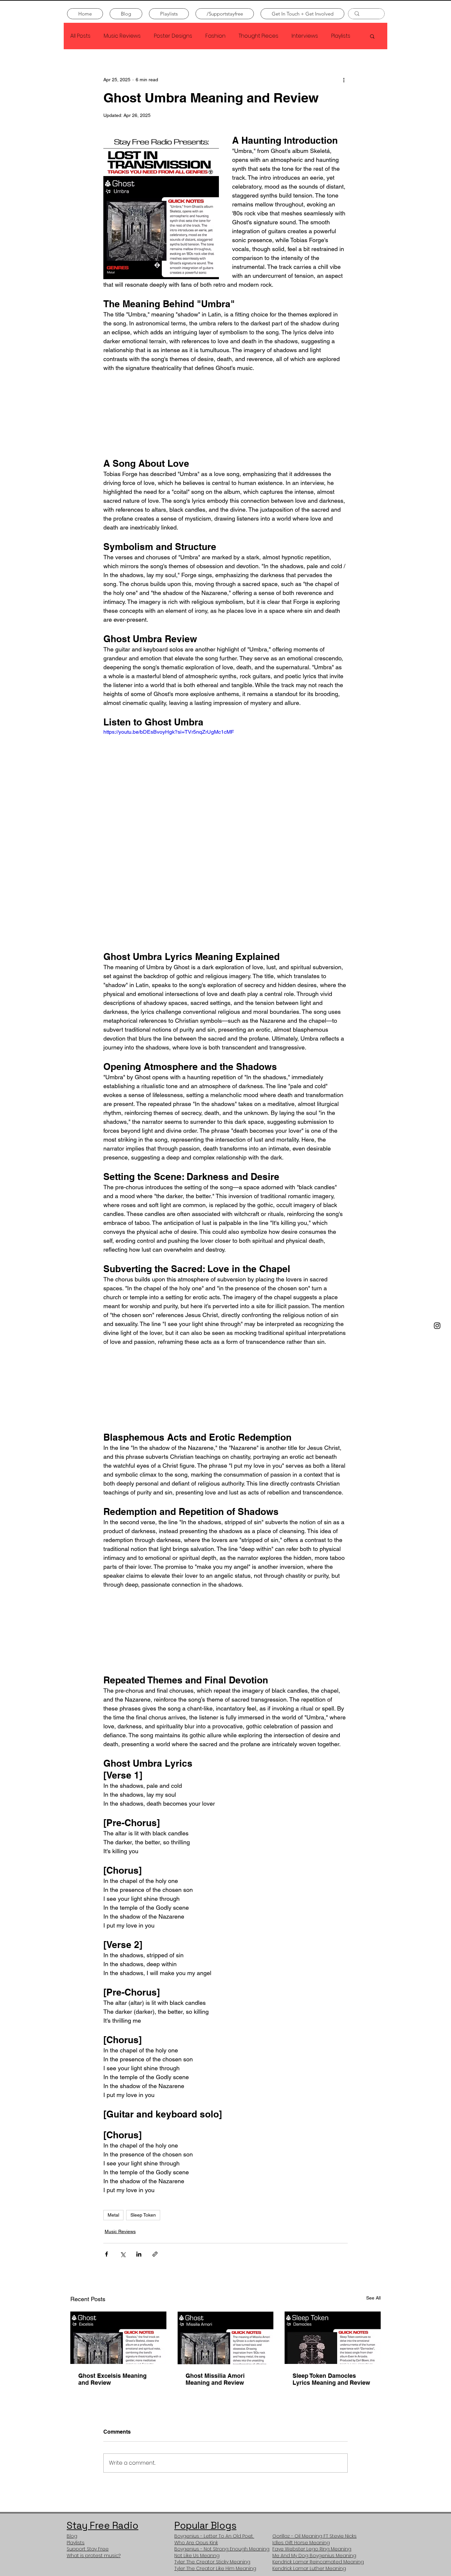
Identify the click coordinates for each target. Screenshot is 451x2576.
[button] (372, 36)
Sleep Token (143, 2215)
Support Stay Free (88, 2554)
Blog (72, 2541)
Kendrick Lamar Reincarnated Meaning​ (318, 2567)
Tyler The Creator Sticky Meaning (212, 2567)
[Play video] (225, 797)
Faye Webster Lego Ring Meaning (312, 2554)
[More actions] (344, 80)
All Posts (80, 36)
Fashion (215, 36)
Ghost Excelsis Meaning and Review (112, 2379)
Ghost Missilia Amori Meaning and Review (215, 2379)
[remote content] (225, 415)
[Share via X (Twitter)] (123, 2254)
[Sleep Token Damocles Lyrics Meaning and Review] (333, 2337)
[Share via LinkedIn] (139, 2254)
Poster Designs (173, 36)
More (338, 36)
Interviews (305, 36)
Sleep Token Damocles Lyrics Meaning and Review (332, 2379)
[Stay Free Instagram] (437, 1326)
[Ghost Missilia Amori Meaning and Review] (226, 2337)
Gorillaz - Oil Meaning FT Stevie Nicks (314, 2541)
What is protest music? (94, 2561)
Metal (113, 2215)
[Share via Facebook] (106, 2254)
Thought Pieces (259, 36)
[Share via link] (155, 2254)
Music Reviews (122, 36)
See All (373, 2298)
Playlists (76, 2548)
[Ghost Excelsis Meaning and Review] (118, 2337)
